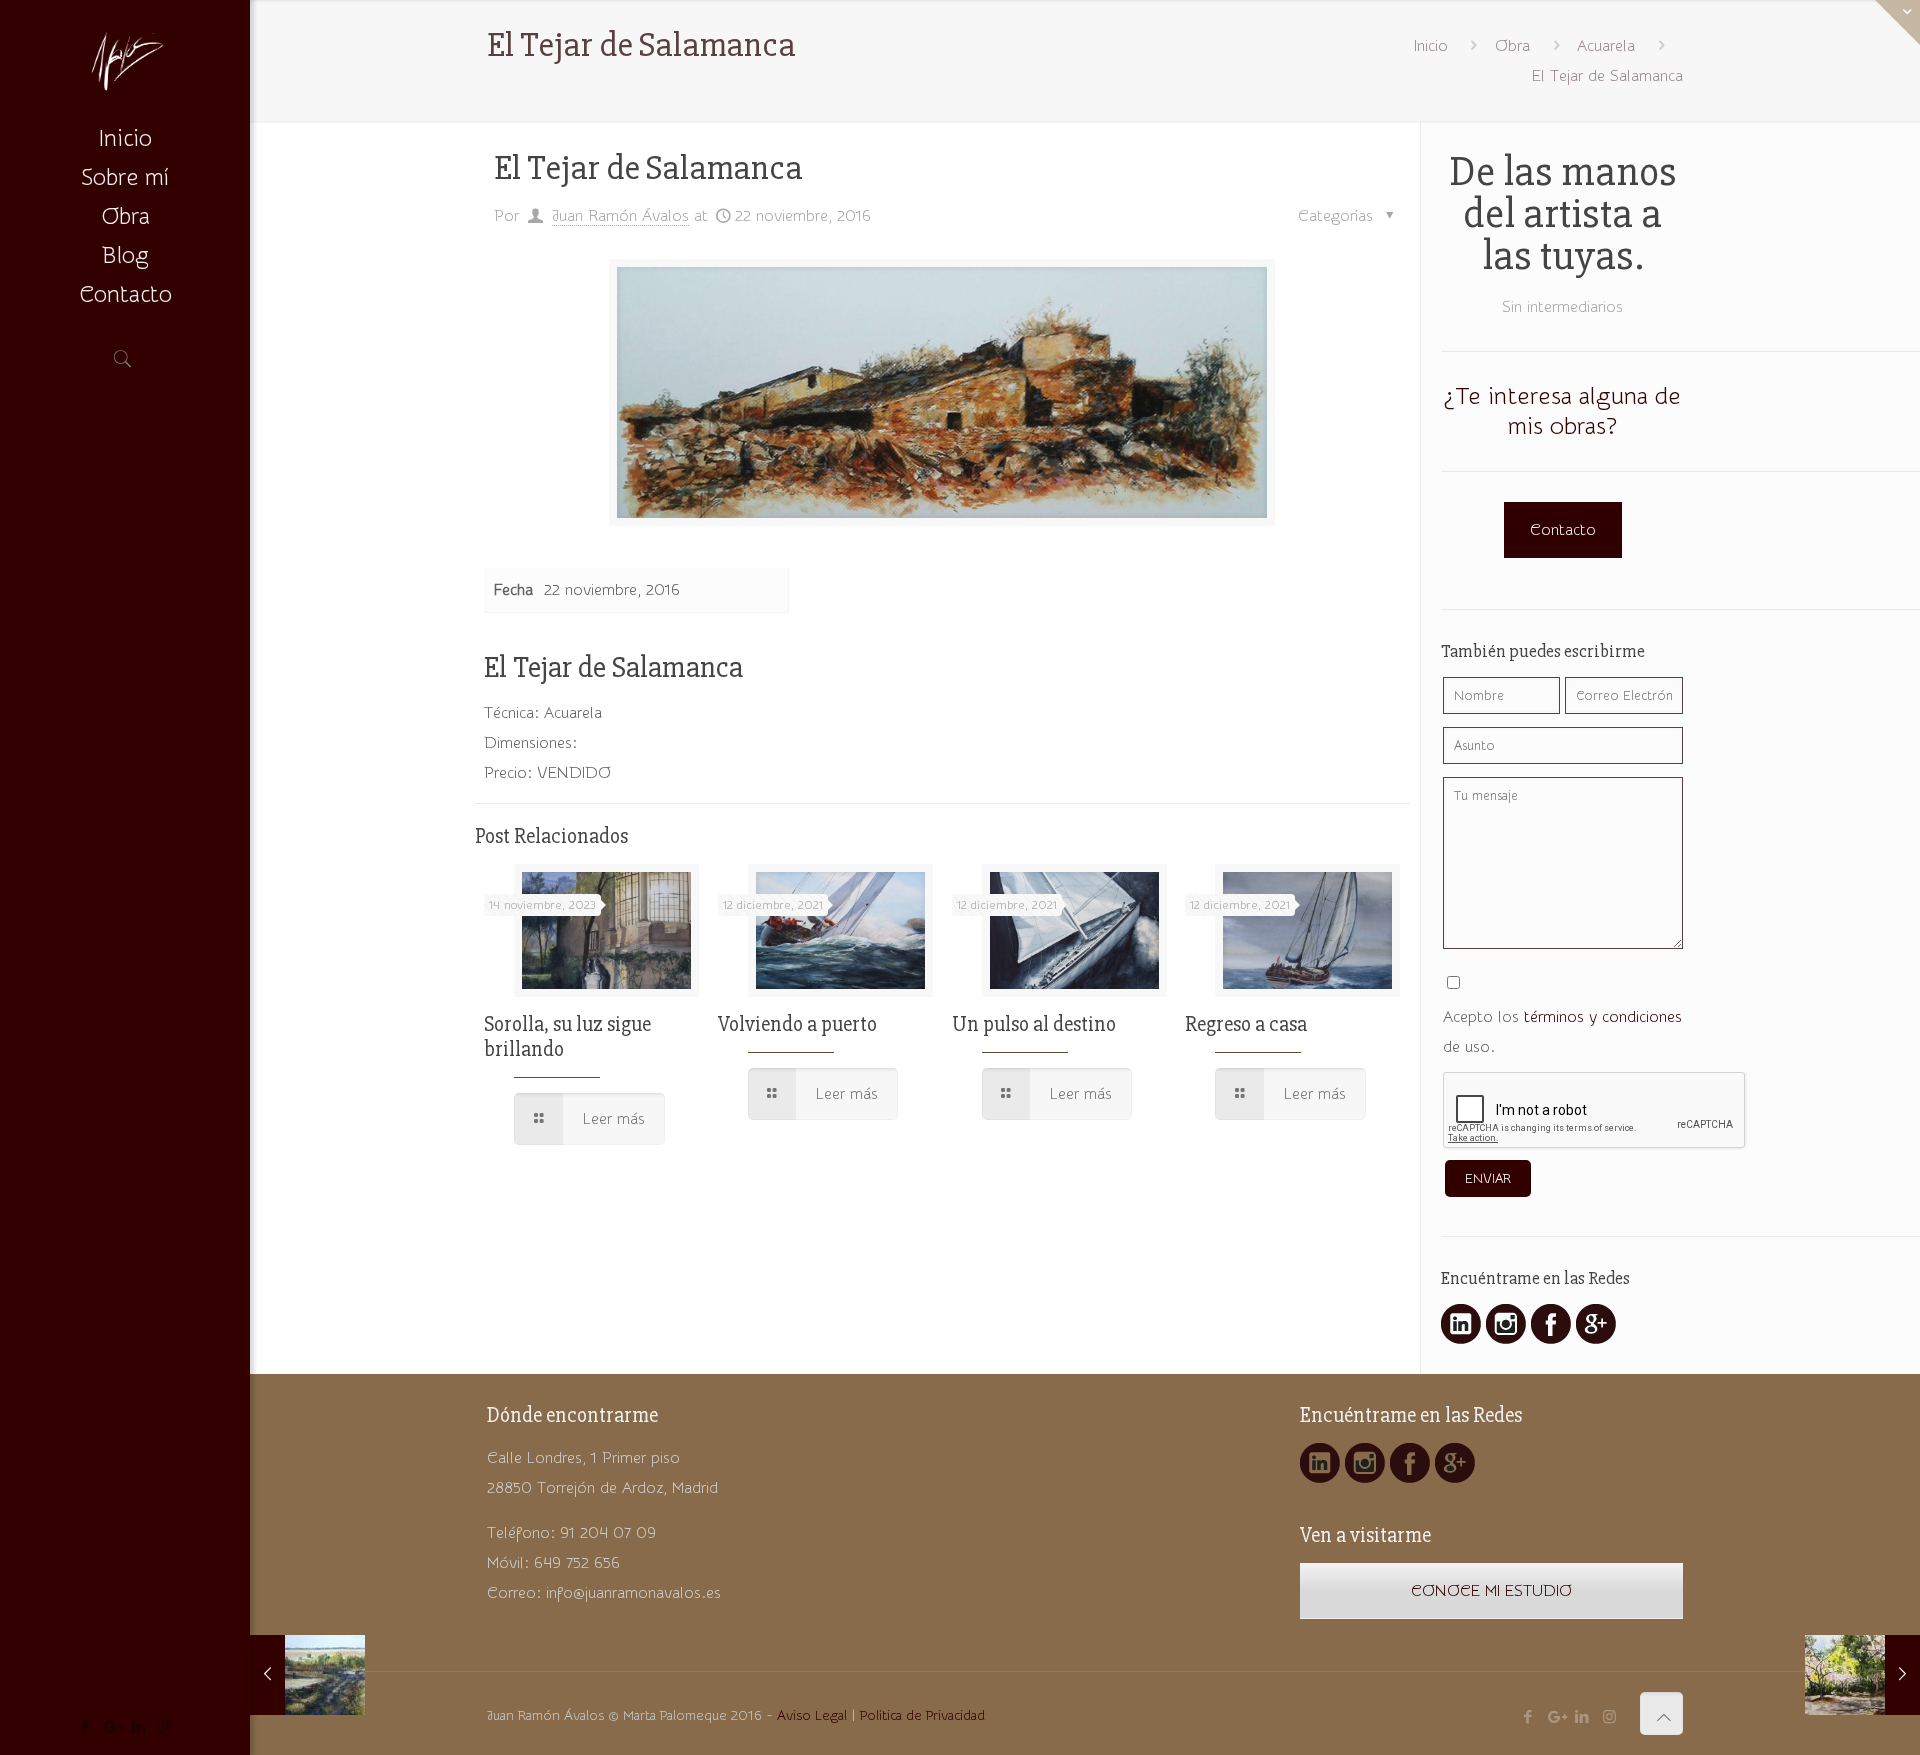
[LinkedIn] (138, 1727)
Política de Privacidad (922, 1716)
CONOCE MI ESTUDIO (1491, 1591)
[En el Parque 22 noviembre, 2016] (1862, 1675)
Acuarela (1606, 46)
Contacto (1563, 530)
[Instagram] (165, 1727)
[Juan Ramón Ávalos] (125, 60)
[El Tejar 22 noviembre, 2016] (307, 1675)
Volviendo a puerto (797, 1024)
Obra (1512, 46)
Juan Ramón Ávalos (620, 216)
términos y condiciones (1603, 1017)
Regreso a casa (1246, 1024)
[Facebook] (84, 1727)
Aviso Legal (812, 1716)
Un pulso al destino (1034, 1024)
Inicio (1431, 46)
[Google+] (111, 1727)
